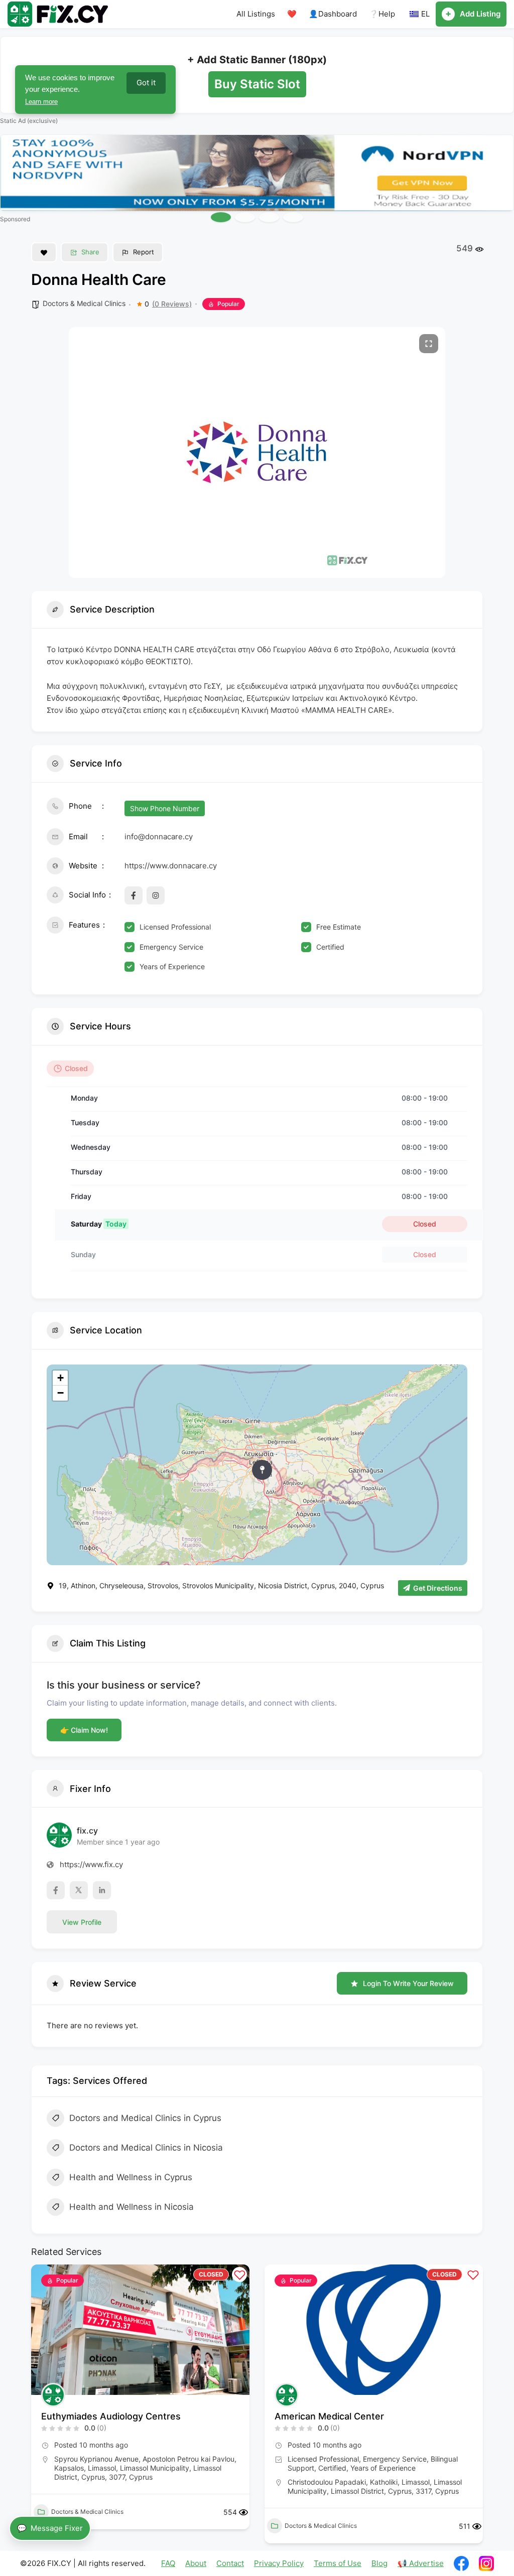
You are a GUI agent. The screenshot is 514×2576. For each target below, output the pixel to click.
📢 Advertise (421, 2563)
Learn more (59, 102)
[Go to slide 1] (221, 217)
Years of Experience (172, 966)
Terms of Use (338, 2563)
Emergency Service (171, 947)
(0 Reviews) (172, 304)
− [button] (60, 1393)
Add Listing (480, 14)
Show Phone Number (165, 808)
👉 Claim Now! (84, 1730)
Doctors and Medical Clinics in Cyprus (145, 2118)
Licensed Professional (175, 927)
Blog (379, 2563)
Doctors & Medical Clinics (84, 303)
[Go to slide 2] (245, 217)
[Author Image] (53, 2395)
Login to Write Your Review (408, 1983)
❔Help (382, 14)
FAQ (168, 2563)
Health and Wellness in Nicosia (132, 2207)
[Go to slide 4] (293, 217)
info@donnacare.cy (159, 837)
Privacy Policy (279, 2563)
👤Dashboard (333, 14)
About (196, 2563)
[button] (39, 2408)
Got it (146, 83)
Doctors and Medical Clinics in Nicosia (146, 2148)
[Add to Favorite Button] (44, 252)
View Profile (82, 1922)
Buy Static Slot (257, 84)
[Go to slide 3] (269, 217)
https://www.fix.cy (91, 1864)
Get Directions (438, 1588)
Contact (230, 2563)
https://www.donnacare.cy (171, 866)
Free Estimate (339, 927)
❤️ (292, 14)
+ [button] (60, 1378)
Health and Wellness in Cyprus (131, 2177)
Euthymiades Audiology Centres (111, 2416)
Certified (330, 947)
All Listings (256, 14)
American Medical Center (329, 2416)
